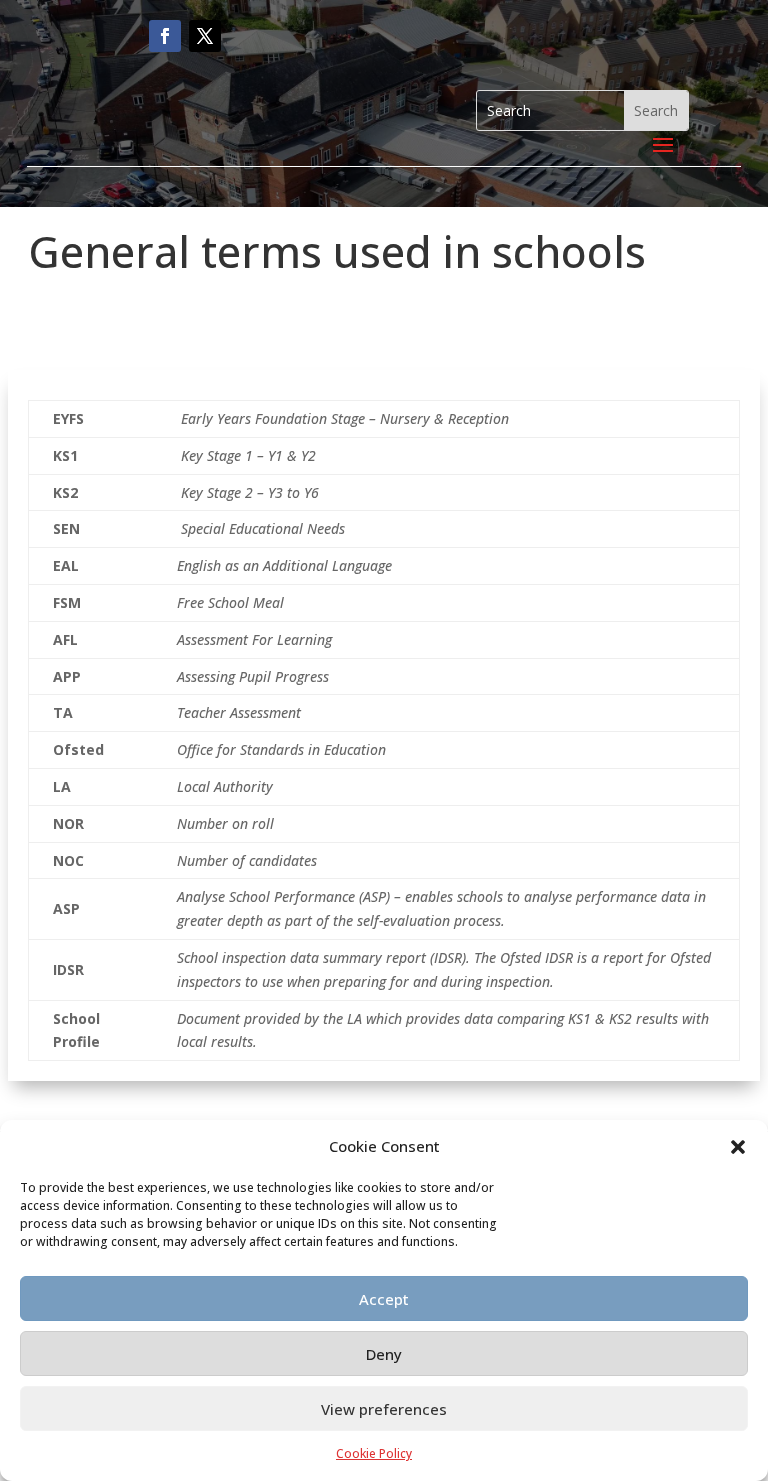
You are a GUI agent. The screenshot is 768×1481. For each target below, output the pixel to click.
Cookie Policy (374, 1453)
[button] (738, 1147)
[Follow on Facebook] (165, 36)
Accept (384, 1299)
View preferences (384, 1409)
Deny (384, 1354)
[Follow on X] (205, 36)
